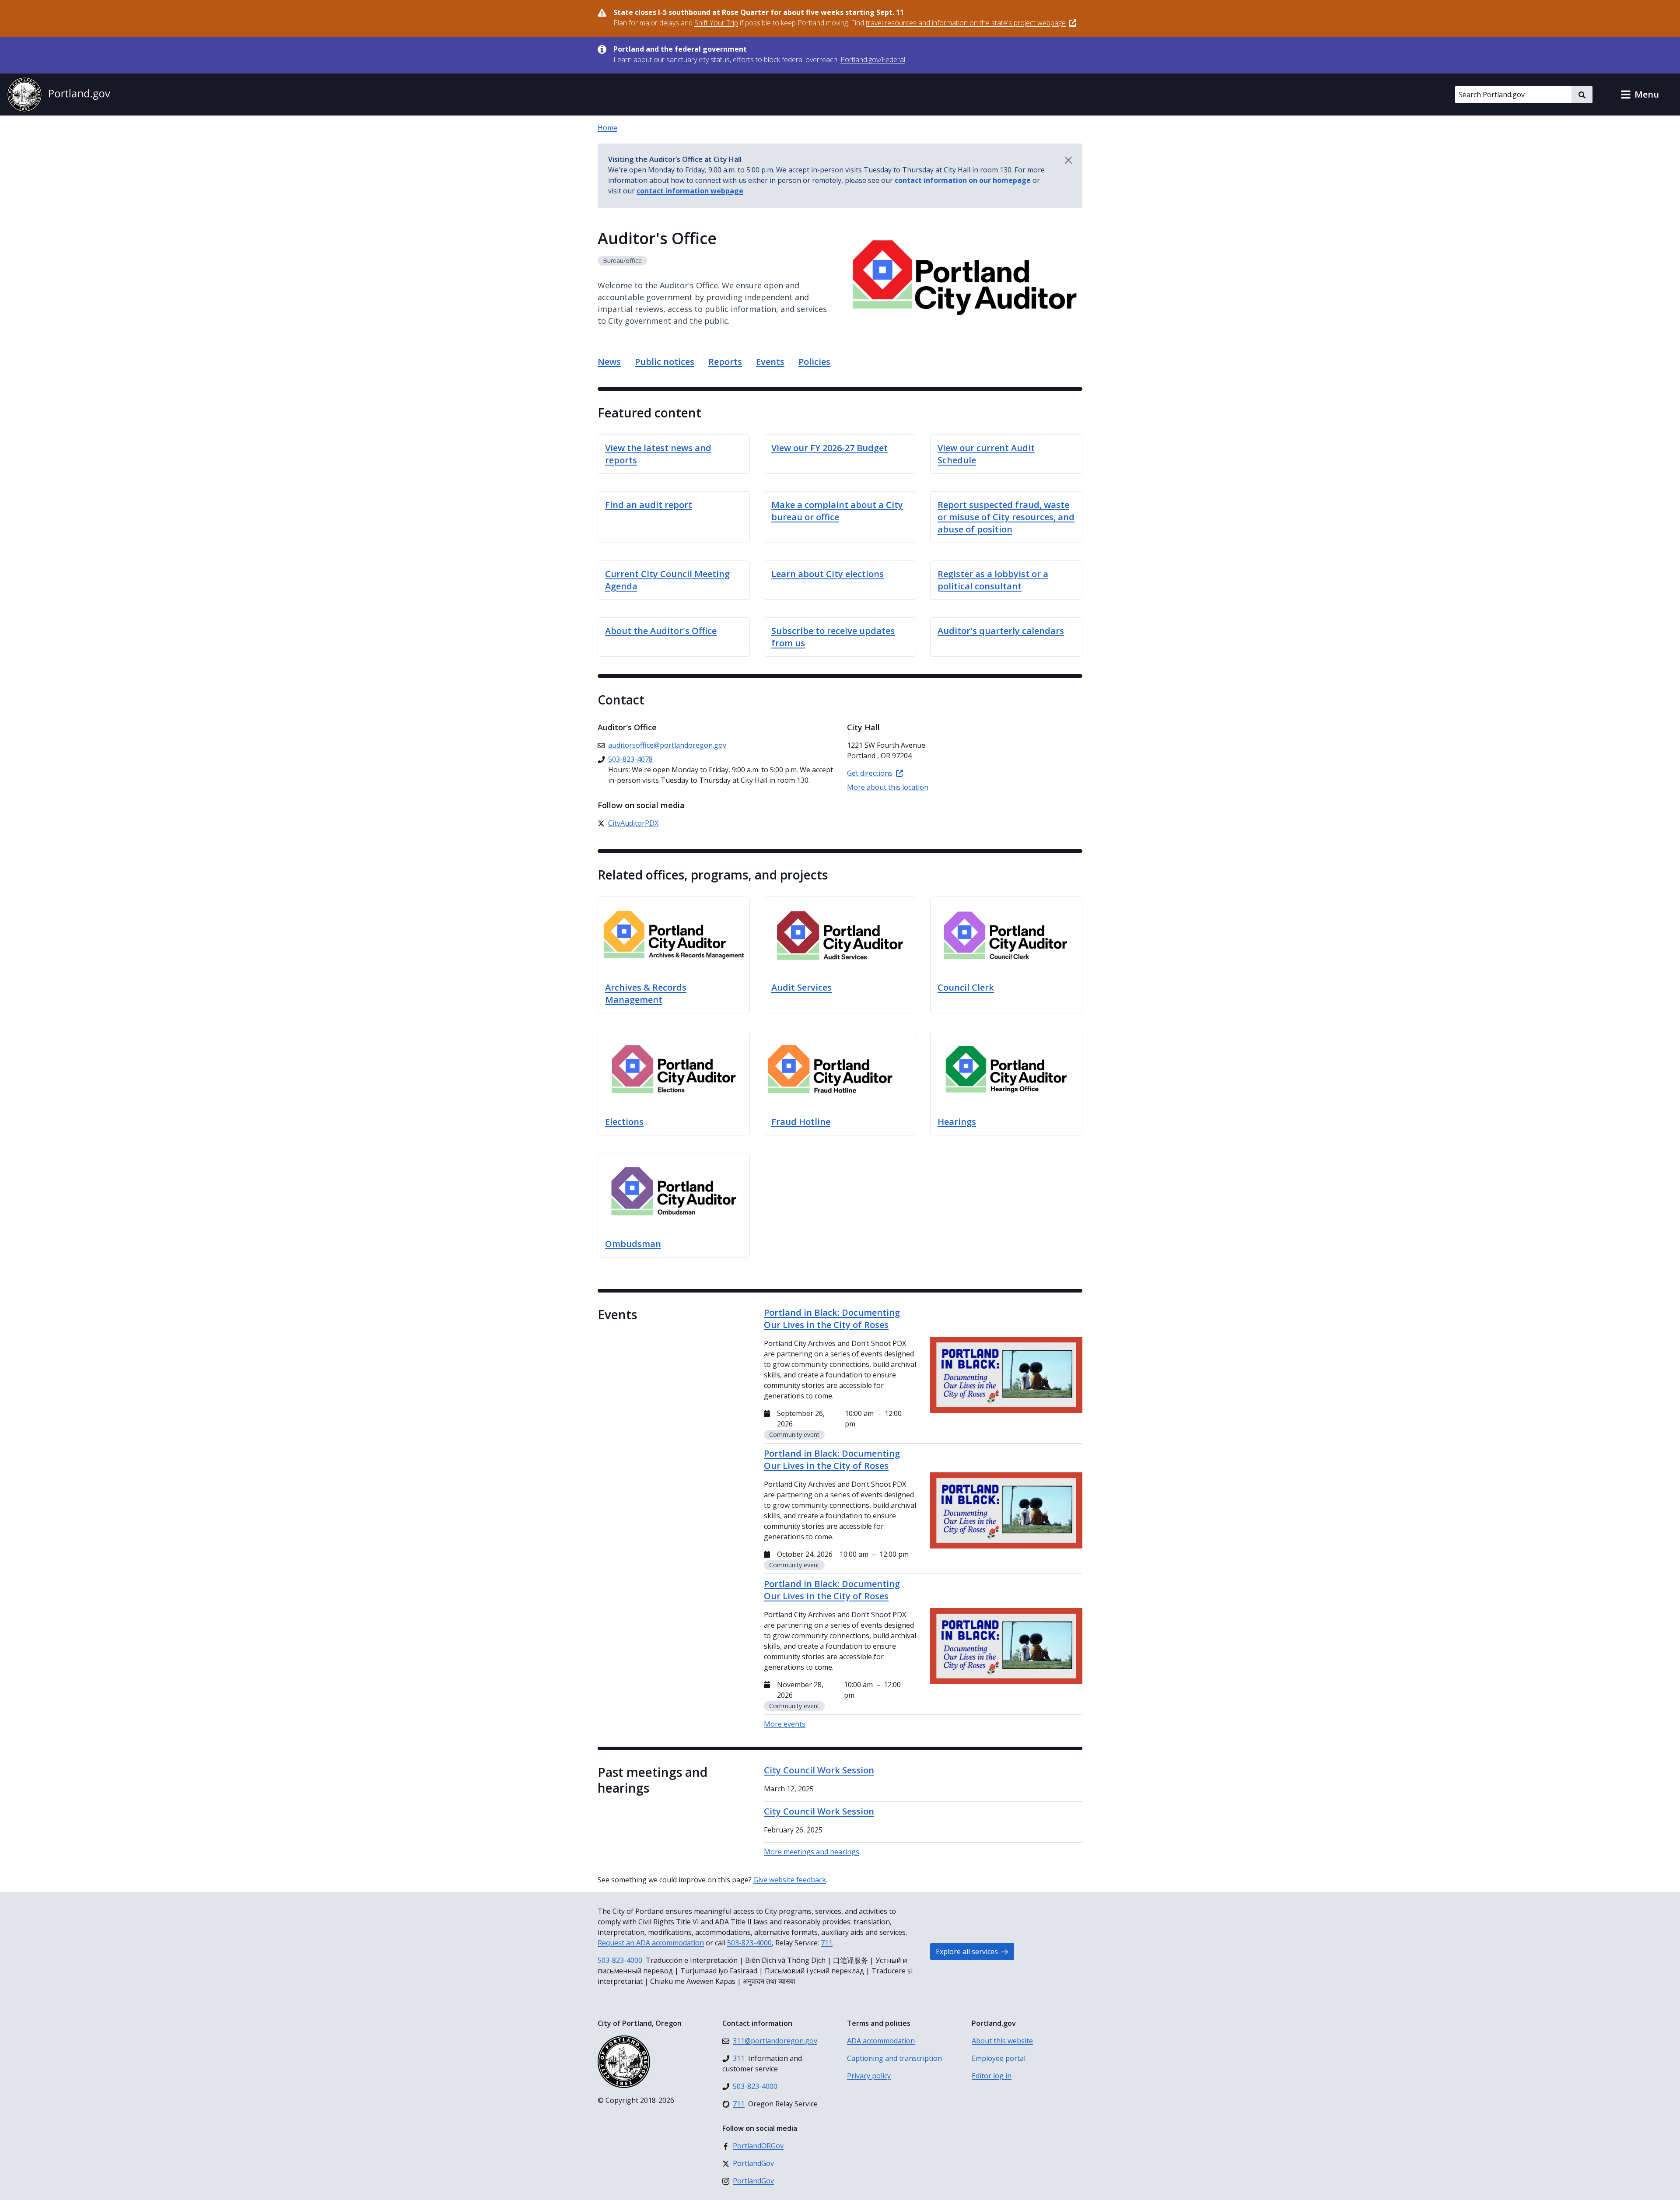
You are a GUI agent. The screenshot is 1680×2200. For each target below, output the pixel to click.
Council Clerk (966, 987)
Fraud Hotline (801, 1122)
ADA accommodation (881, 2041)
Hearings (957, 1122)
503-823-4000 (749, 1943)
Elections (624, 1122)
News (609, 362)
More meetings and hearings (812, 1852)
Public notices (665, 362)
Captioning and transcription (894, 2058)
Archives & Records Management (646, 993)
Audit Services (801, 987)
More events (785, 1724)
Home (607, 128)
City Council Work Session (819, 1770)
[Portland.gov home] (59, 95)
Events (770, 362)
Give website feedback (790, 1880)
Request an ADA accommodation (651, 1943)
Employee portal (999, 2058)
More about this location (888, 787)
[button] (1640, 95)
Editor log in (992, 2076)
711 (827, 1943)
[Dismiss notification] (1068, 160)
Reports (725, 362)
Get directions (870, 773)
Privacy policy (869, 2076)
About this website (1002, 2041)
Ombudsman (633, 1244)
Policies (814, 362)
